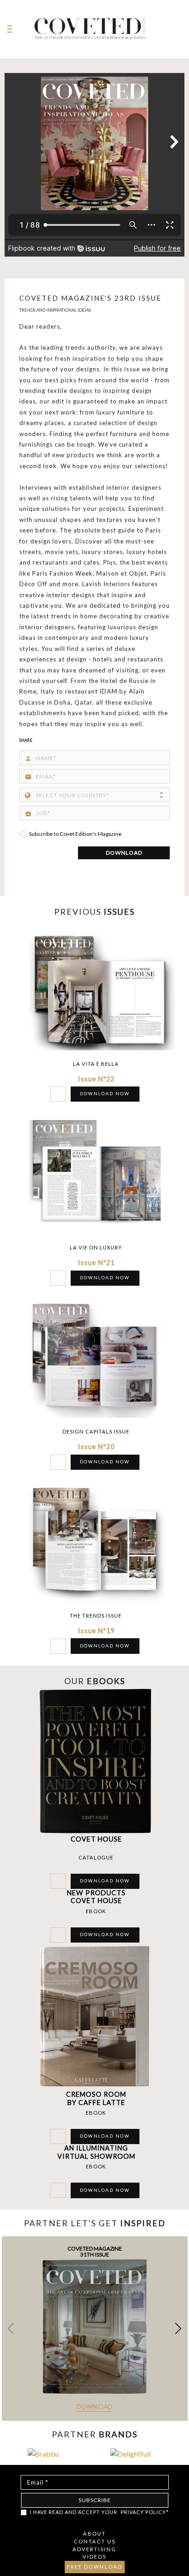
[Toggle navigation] (10, 29)
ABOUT (94, 2534)
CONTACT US (95, 2541)
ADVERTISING (94, 2549)
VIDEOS (94, 2556)
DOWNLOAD (124, 853)
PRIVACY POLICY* (145, 2512)
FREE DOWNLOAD (95, 2567)
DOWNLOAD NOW (105, 1094)
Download (94, 2407)
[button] (178, 2329)
